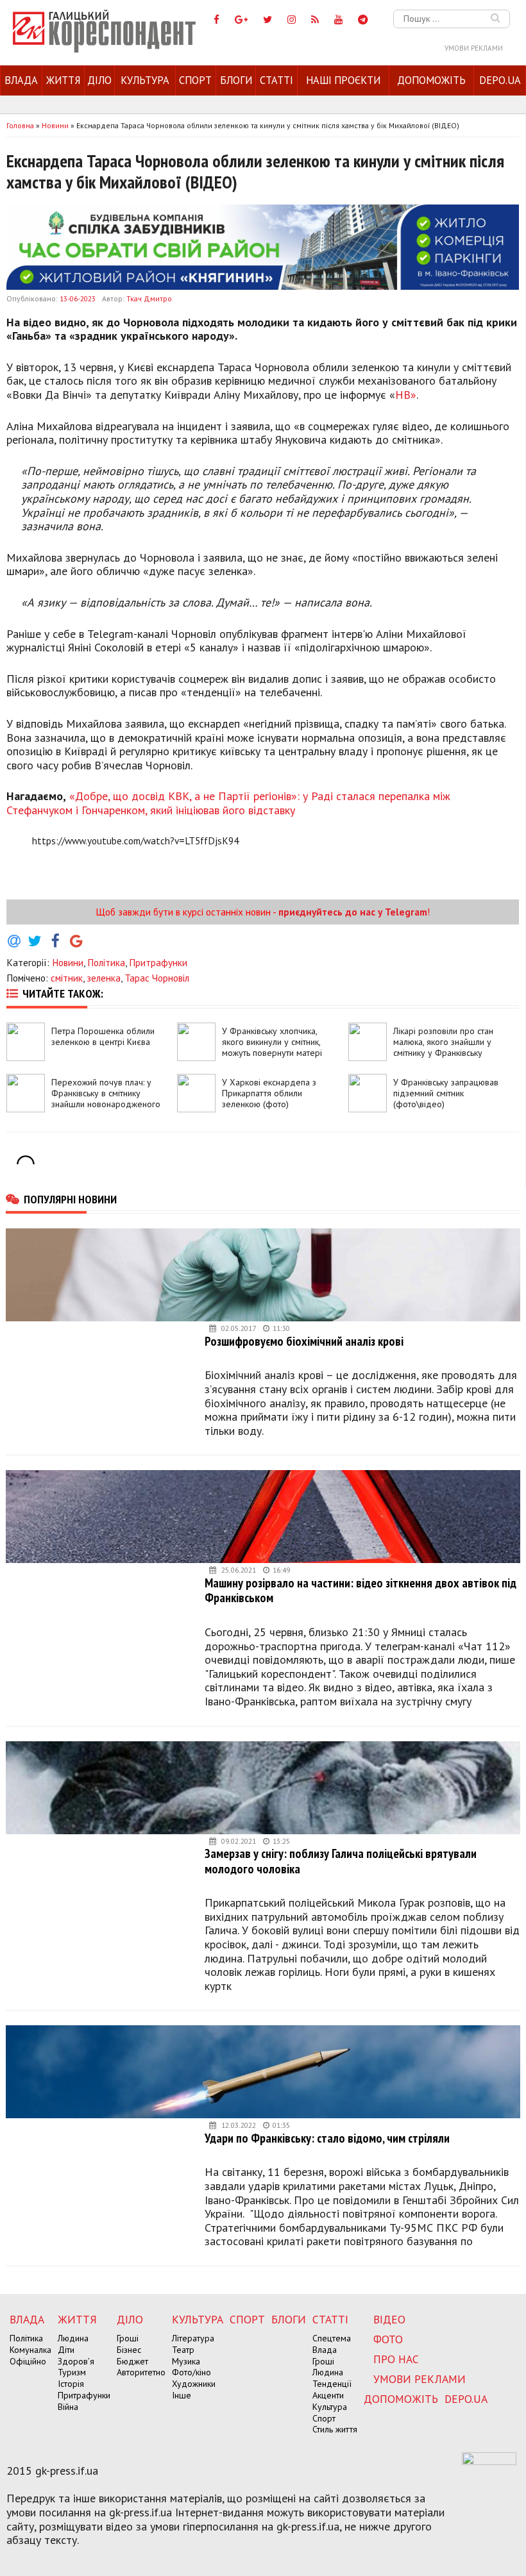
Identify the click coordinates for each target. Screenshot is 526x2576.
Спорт (195, 80)
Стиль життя (335, 2429)
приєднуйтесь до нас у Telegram (353, 912)
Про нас (396, 2359)
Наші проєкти (343, 80)
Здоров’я (76, 2361)
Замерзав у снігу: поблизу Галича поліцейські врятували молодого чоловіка (341, 1861)
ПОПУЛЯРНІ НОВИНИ (70, 1199)
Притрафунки (158, 962)
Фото (388, 2339)
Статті (276, 80)
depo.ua (500, 80)
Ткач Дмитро (149, 298)
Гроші (128, 2338)
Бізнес (129, 2350)
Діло (99, 80)
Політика (106, 962)
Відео (389, 2319)
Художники (194, 2384)
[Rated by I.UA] (489, 2461)
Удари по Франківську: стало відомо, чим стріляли (327, 2138)
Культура (145, 80)
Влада (21, 80)
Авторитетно (141, 2372)
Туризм (72, 2372)
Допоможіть (431, 80)
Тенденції (332, 2384)
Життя (63, 80)
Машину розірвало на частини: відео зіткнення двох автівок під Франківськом (361, 1590)
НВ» (406, 395)
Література (193, 2338)
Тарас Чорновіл (157, 978)
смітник (67, 978)
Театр (183, 2350)
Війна (68, 2407)
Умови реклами (474, 48)
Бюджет (132, 2361)
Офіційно (28, 2361)
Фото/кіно (191, 2372)
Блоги (236, 80)
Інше (182, 2395)
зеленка (104, 978)
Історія (71, 2384)
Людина (73, 2338)
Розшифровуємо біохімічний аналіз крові (304, 1341)
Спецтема (332, 2338)
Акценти (328, 2395)
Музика (186, 2361)
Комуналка (30, 2350)
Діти (66, 2350)
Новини (68, 962)
